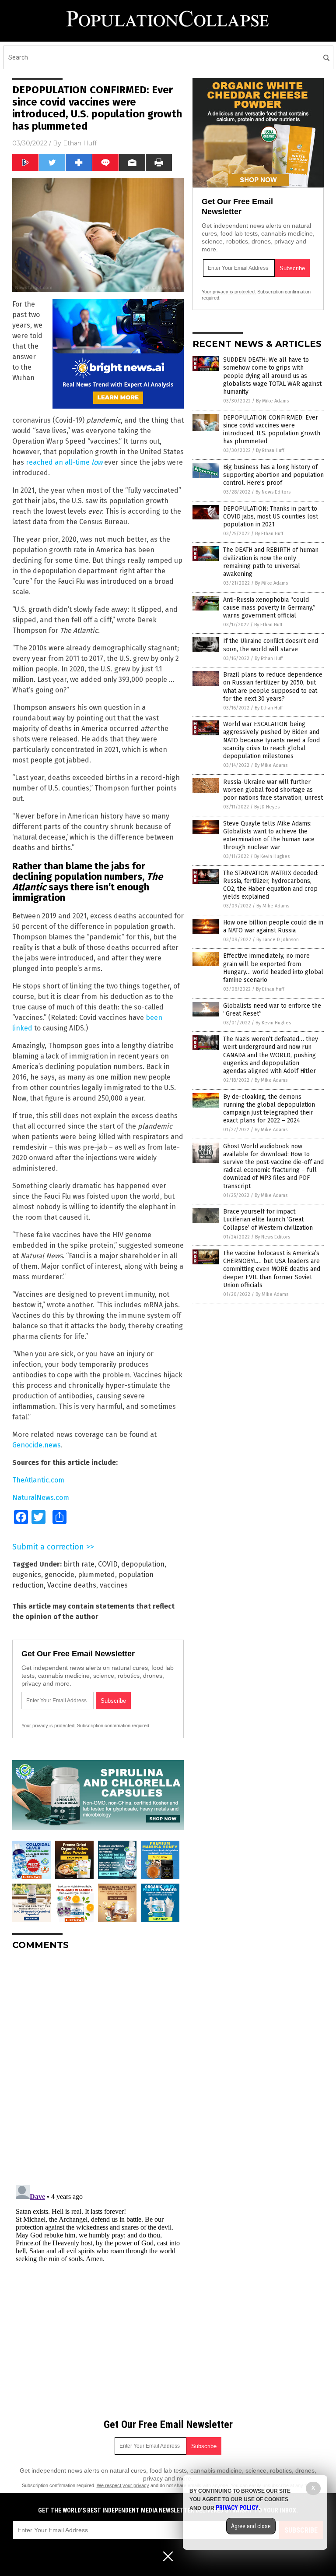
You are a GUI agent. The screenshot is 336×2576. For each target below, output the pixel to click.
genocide (59, 1575)
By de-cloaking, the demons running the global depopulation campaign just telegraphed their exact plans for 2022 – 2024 (269, 1109)
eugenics (27, 1575)
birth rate (79, 1564)
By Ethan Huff (270, 450)
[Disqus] (98, 2067)
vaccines (114, 1585)
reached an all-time (64, 462)
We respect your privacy (123, 2485)
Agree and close (251, 2526)
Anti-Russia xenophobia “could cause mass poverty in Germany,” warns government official (269, 608)
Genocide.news (37, 1445)
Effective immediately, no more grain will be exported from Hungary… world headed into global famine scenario (273, 968)
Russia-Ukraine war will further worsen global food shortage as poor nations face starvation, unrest (273, 790)
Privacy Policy (237, 2508)
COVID (108, 1564)
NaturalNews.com (41, 1498)
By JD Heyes (267, 807)
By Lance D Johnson (278, 940)
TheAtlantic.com (38, 1480)
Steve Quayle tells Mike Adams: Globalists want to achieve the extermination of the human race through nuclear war (269, 836)
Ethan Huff (80, 143)
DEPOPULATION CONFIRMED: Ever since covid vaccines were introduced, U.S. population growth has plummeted (272, 430)
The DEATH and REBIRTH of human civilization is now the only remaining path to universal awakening (271, 562)
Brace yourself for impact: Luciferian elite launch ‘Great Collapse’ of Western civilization (268, 1219)
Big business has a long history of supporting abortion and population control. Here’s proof (273, 475)
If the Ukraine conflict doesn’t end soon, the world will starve (271, 645)
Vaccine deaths (72, 1585)
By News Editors (273, 492)
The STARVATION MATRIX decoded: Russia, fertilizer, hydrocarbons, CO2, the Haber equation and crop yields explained (271, 885)
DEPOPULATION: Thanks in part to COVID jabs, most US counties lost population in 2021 (271, 517)
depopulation (143, 1564)
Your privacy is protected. (49, 1726)
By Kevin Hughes (272, 856)
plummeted (96, 1575)
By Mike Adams (272, 401)
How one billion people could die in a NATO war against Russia (273, 926)
